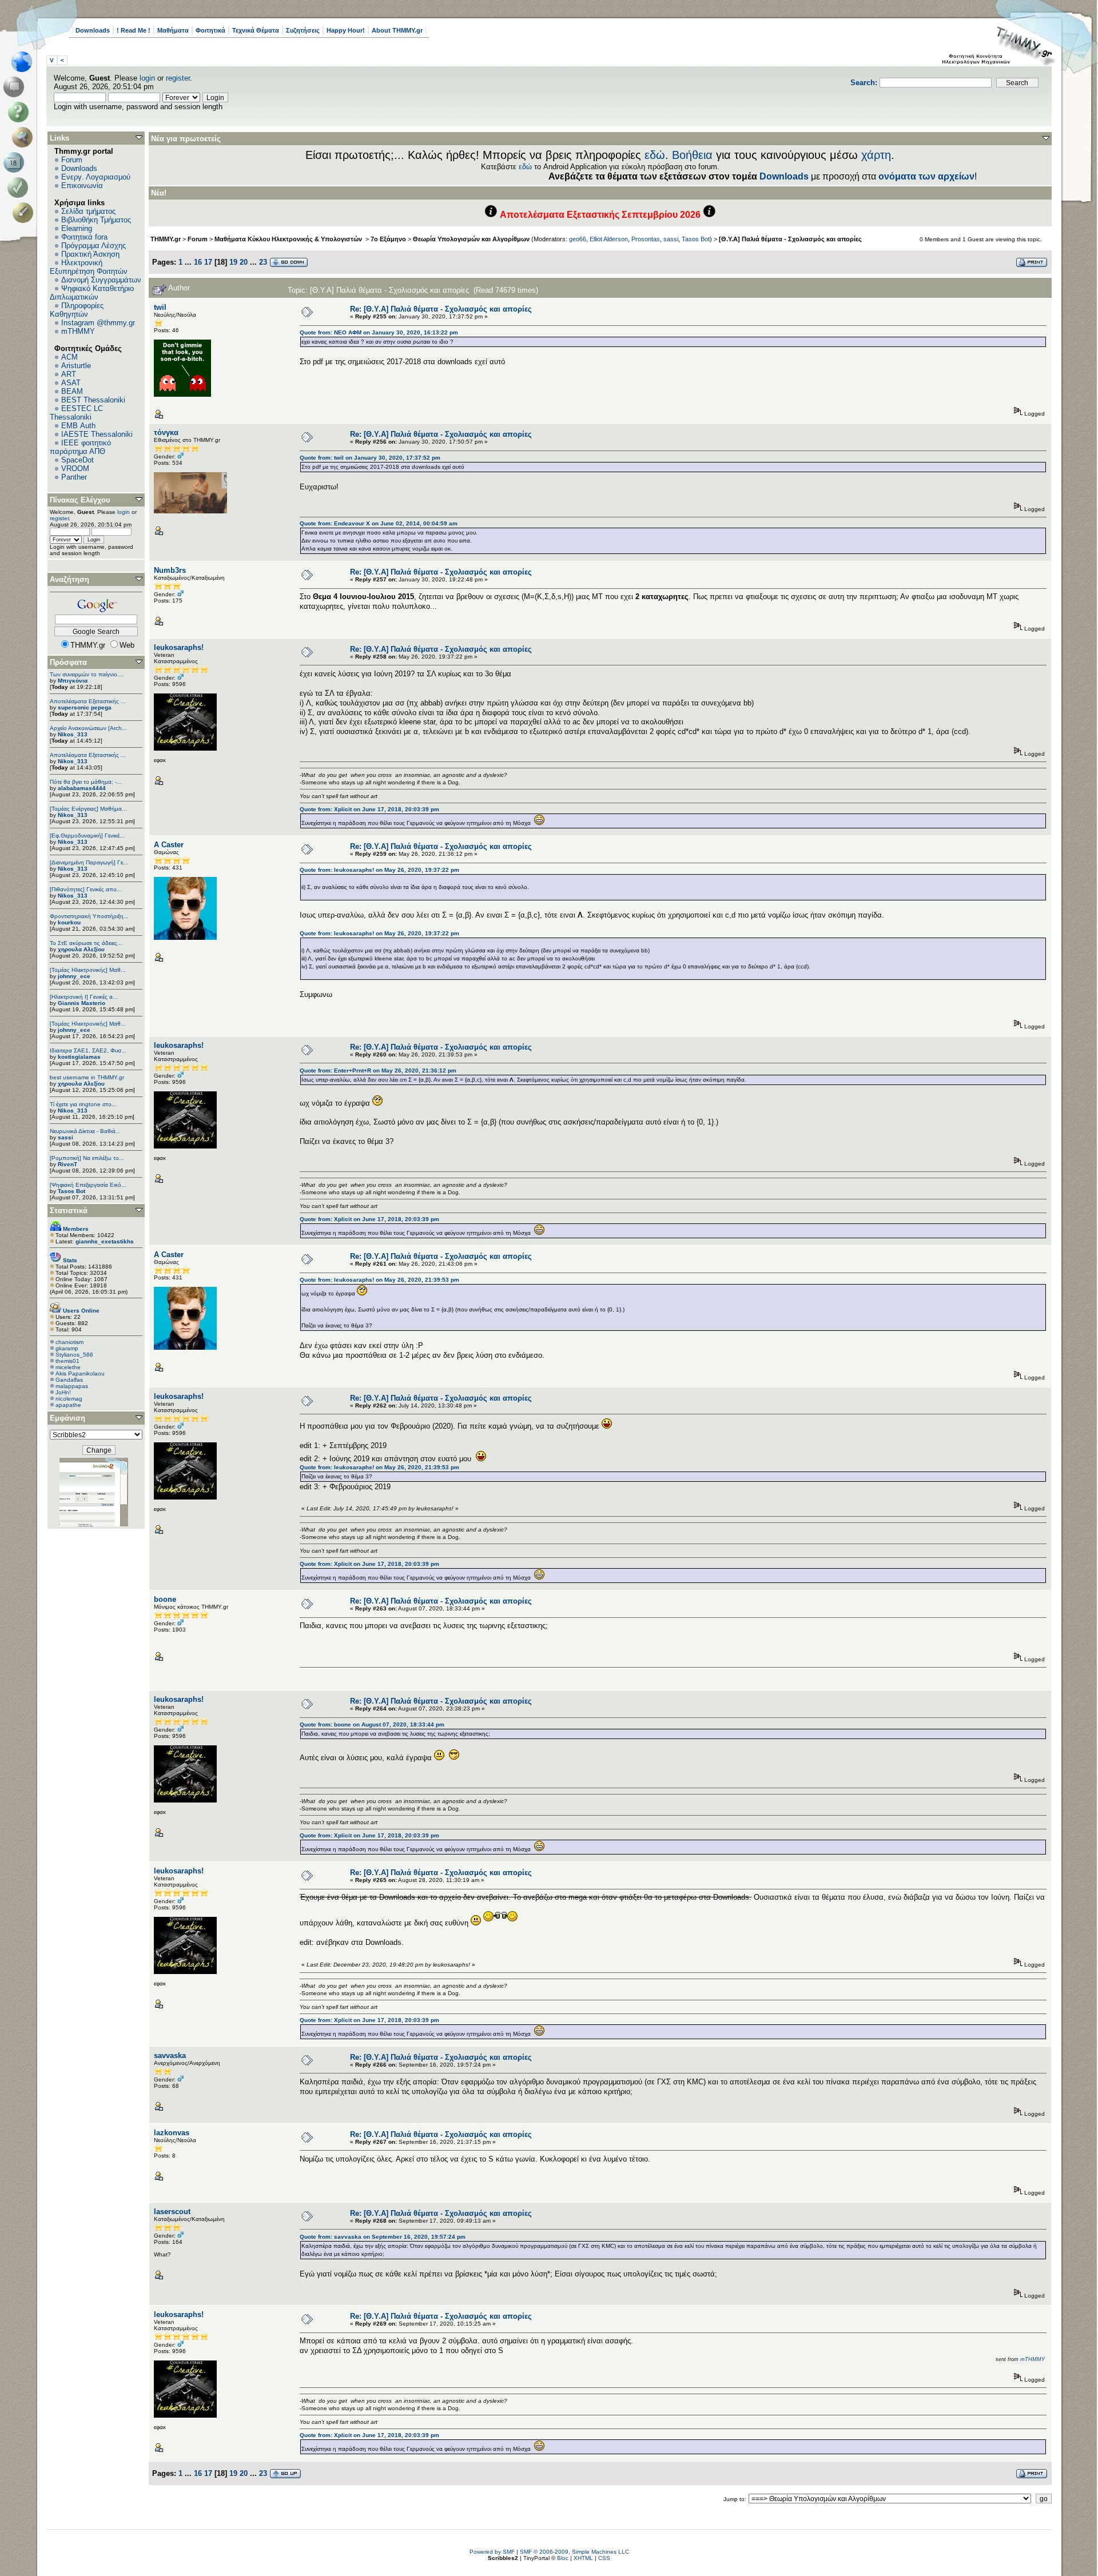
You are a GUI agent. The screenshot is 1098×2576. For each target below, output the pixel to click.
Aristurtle (76, 366)
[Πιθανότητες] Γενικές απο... (86, 889)
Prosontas (646, 239)
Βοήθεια (692, 155)
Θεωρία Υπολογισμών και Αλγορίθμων (471, 239)
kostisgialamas (79, 1057)
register (178, 78)
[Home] (25, 62)
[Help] (20, 112)
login (147, 78)
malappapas (72, 1386)
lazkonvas (172, 2133)
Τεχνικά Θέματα (256, 30)
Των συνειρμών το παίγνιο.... (87, 674)
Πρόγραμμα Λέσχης (94, 246)
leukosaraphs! (179, 647)
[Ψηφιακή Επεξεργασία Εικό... (88, 1185)
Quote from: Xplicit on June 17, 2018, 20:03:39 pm (369, 809)
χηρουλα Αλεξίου (81, 949)
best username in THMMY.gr (87, 1077)
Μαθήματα (173, 30)
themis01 (67, 1361)
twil (160, 307)
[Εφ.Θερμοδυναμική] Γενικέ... (87, 836)
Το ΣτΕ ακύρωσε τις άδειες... (86, 943)
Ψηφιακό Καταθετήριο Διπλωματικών (92, 293)
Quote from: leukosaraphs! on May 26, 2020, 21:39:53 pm (379, 1280)
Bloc (563, 2558)
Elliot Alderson (609, 239)
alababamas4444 (82, 788)
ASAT (71, 383)
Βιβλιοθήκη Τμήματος (96, 220)
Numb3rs (170, 570)
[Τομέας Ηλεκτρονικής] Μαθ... (88, 970)
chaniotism (69, 1342)
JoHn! (63, 1392)
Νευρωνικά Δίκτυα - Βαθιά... (85, 1131)
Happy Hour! (346, 30)
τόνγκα (166, 432)
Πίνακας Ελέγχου (80, 500)
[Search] (25, 137)
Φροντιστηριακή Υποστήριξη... (89, 916)
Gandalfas (69, 1380)
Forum (72, 160)
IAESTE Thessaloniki (97, 434)
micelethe (68, 1367)
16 (198, 262)
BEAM (72, 391)
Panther (74, 477)
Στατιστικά (69, 1211)
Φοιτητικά (210, 30)
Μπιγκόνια (73, 681)
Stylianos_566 (74, 1355)
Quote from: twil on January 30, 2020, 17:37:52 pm (370, 458)
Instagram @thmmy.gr (98, 323)
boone (165, 1599)
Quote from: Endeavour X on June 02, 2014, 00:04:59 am (379, 523)
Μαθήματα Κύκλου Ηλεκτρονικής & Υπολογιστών (289, 239)
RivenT (67, 1164)
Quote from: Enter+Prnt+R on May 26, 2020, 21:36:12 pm (378, 1070)
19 (233, 262)
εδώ (655, 155)
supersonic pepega (85, 707)
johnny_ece (74, 976)
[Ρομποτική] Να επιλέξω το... (87, 1158)
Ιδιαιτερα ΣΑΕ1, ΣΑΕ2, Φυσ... (88, 1050)
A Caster (169, 845)
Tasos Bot (71, 1191)
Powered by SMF (492, 2552)
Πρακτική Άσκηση (90, 254)
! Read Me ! (134, 30)
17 (208, 262)
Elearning (77, 228)
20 (244, 262)
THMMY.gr (166, 239)
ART (69, 374)
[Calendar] (16, 162)
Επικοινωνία (82, 186)
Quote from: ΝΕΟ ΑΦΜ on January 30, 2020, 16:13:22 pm (379, 332)
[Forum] (16, 87)
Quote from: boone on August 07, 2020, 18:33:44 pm (372, 1724)
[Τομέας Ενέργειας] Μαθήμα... (88, 809)
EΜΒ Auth (78, 426)
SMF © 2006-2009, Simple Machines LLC (574, 2552)
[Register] (25, 213)
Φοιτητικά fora (84, 237)
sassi (65, 1137)
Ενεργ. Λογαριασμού (96, 177)
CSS (604, 2558)
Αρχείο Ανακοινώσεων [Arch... (88, 728)
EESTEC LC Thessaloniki (76, 413)
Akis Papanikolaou (80, 1373)
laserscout (172, 2212)
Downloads (93, 30)
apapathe (68, 1405)
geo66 (578, 239)
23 (263, 262)
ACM (69, 357)
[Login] (20, 188)
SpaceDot (77, 460)
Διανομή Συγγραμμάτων (101, 280)
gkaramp (67, 1348)
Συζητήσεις (303, 30)
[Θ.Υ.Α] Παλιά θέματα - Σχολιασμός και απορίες (790, 239)
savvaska (170, 2055)
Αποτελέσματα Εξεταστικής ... (88, 701)
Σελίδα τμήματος (88, 211)
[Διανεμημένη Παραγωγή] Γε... (89, 862)
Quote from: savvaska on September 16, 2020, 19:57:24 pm (383, 2237)
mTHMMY (78, 331)
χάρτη (876, 155)
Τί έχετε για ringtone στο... (83, 1104)
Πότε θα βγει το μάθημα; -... (86, 782)
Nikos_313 (73, 734)
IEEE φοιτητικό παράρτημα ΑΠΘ (80, 447)
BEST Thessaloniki (93, 400)
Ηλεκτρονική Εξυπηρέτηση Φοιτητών (89, 267)
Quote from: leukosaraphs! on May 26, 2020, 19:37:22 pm (379, 870)
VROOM (75, 468)
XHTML (583, 2558)
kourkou (69, 922)
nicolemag (69, 1399)
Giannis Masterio (81, 1003)
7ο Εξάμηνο (388, 239)
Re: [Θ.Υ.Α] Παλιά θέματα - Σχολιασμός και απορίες (441, 309)
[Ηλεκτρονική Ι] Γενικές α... (84, 997)
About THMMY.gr (397, 30)
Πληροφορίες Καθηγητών (77, 310)
